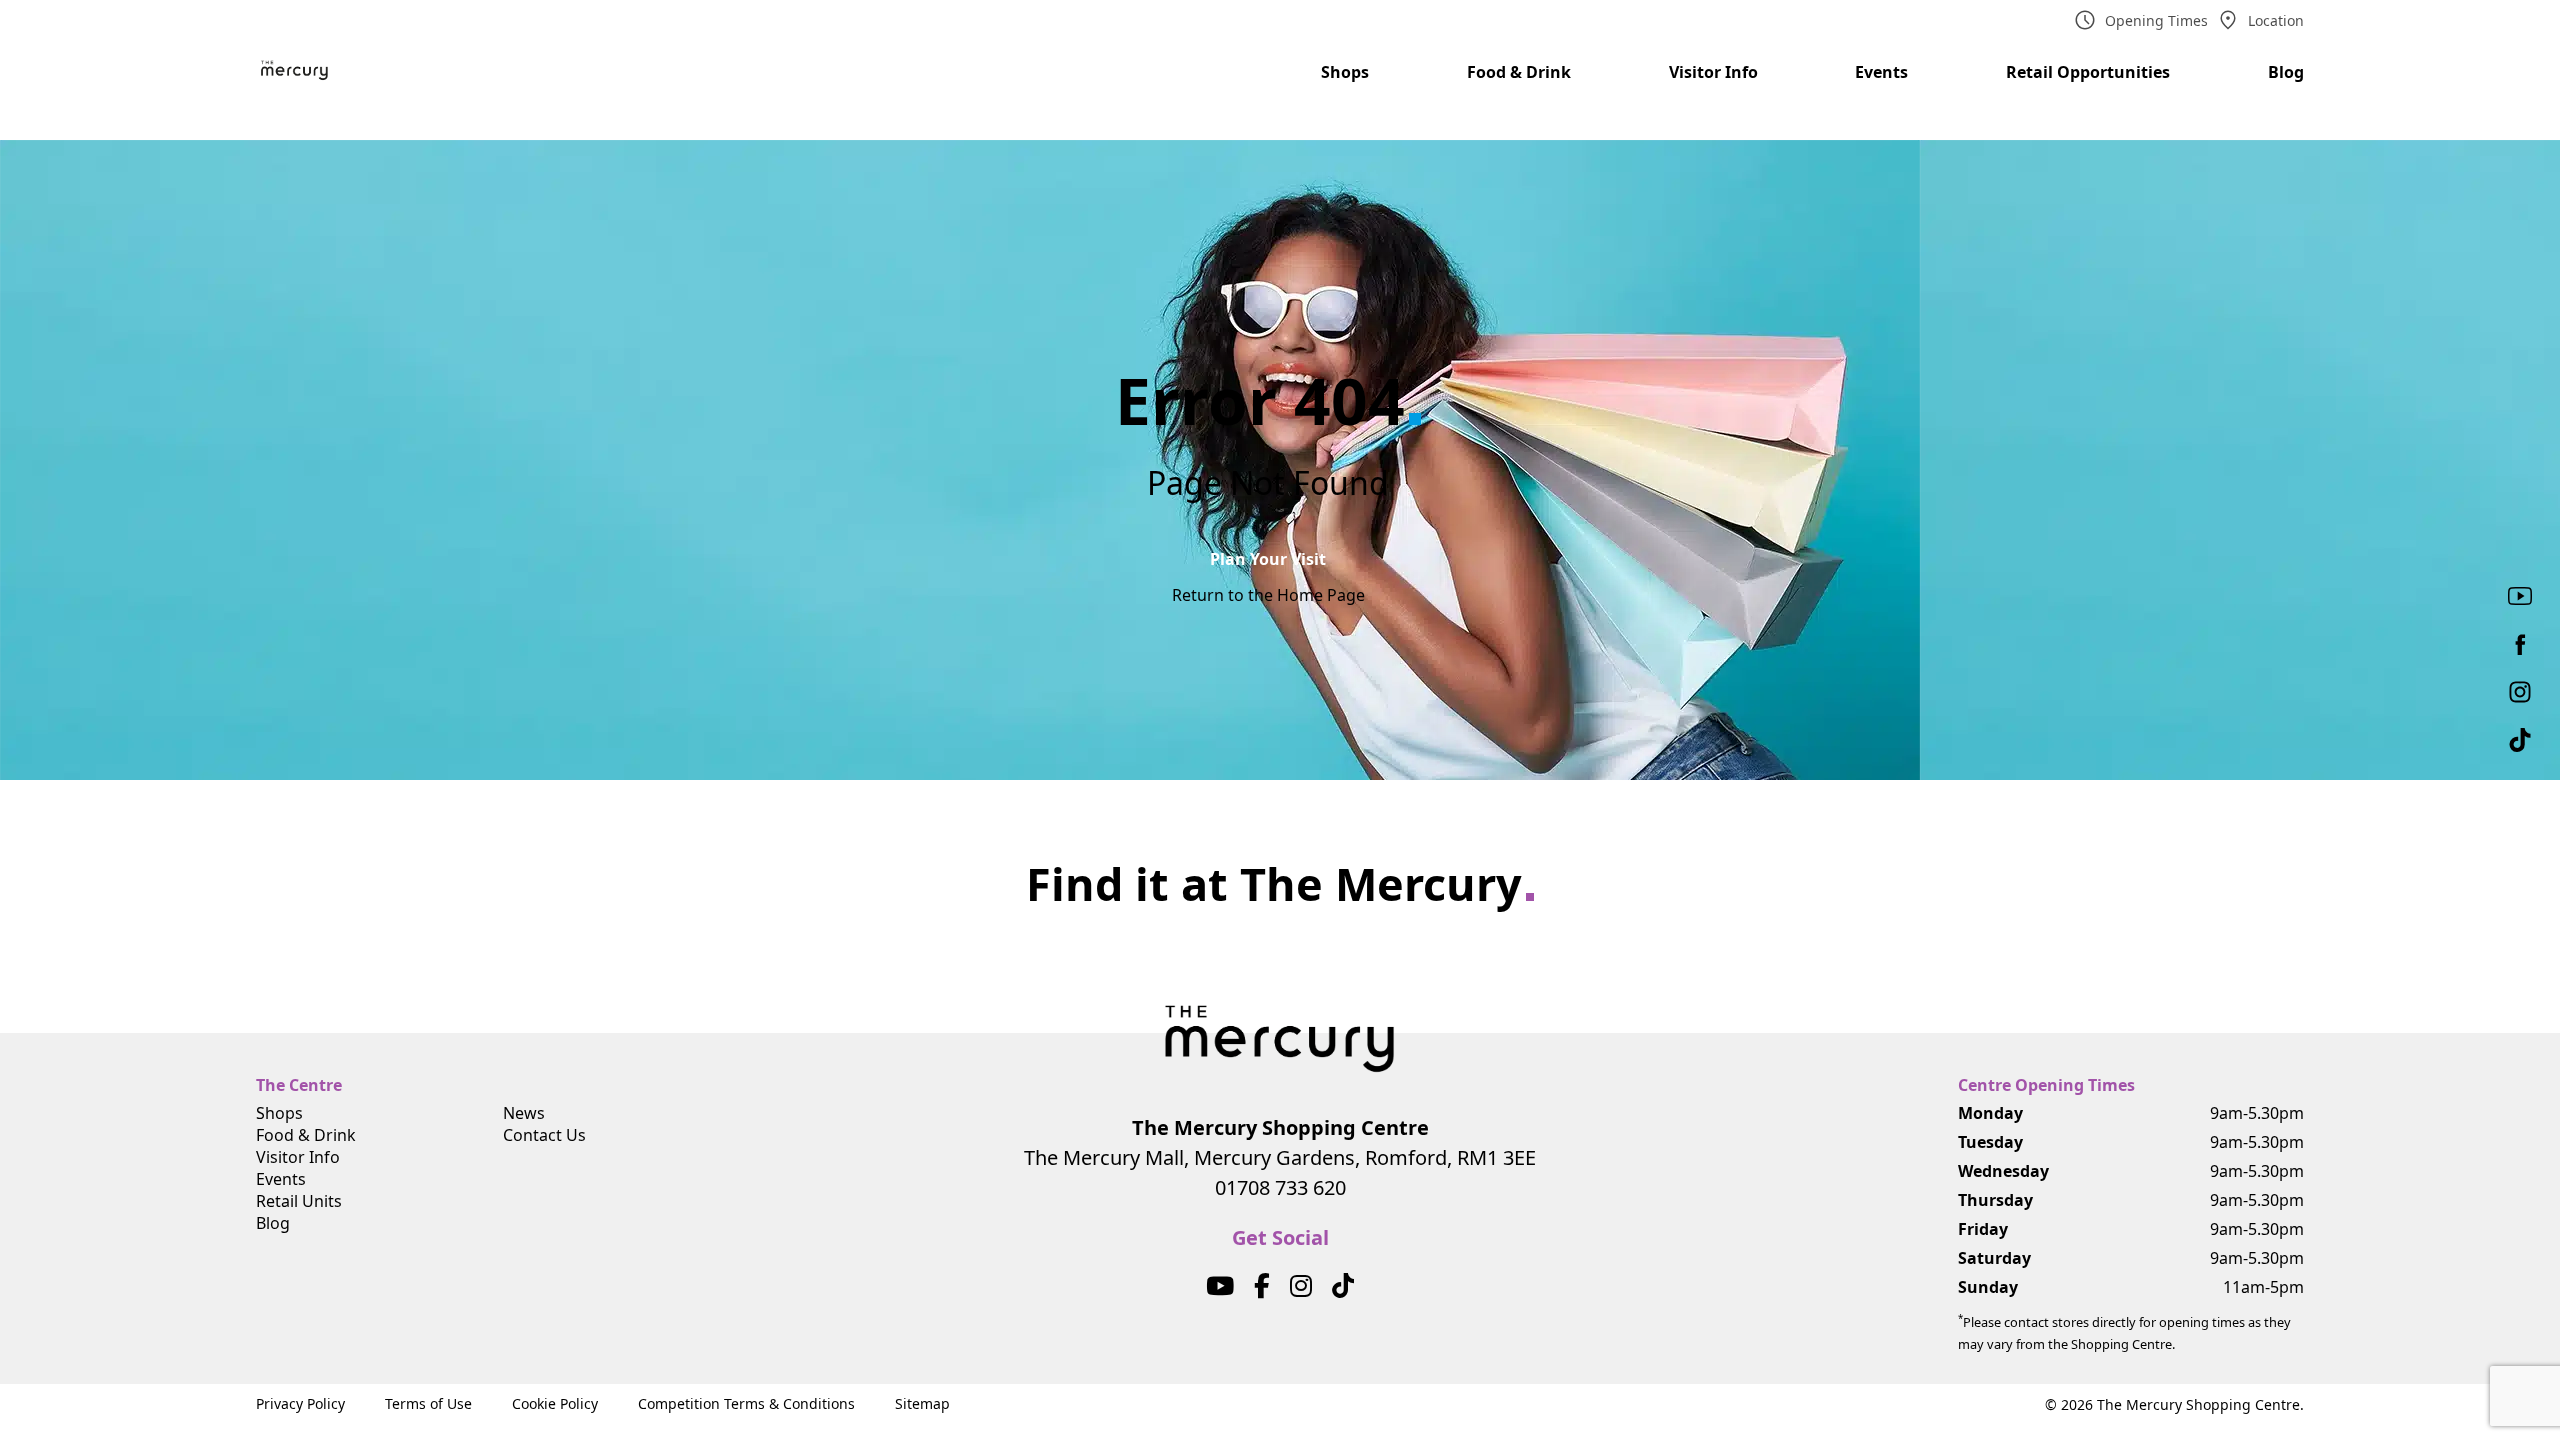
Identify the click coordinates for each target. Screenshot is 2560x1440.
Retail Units (299, 1201)
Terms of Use (428, 1403)
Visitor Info (1713, 72)
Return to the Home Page (1268, 595)
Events (1881, 72)
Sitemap (922, 1403)
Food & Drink (1519, 72)
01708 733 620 (1280, 1187)
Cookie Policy (555, 1403)
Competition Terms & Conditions (746, 1403)
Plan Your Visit (1268, 559)
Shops (1345, 72)
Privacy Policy (300, 1403)
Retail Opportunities (2088, 72)
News (524, 1113)
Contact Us (544, 1135)
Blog (2286, 72)
